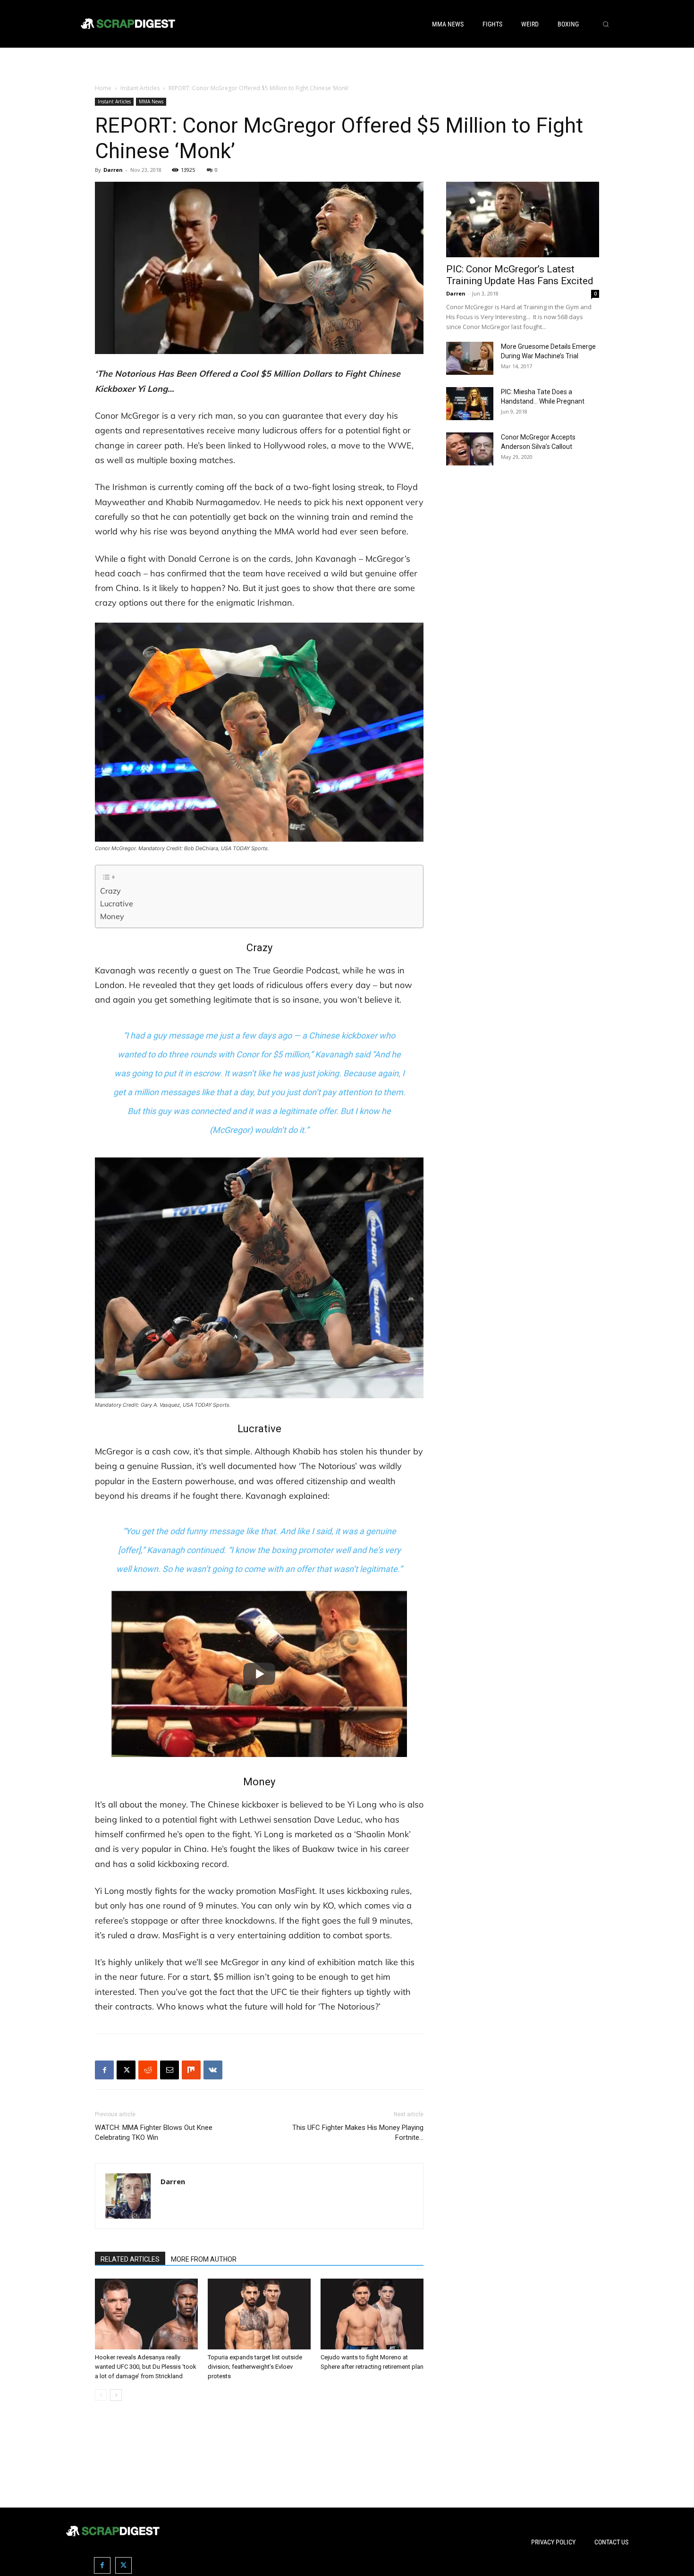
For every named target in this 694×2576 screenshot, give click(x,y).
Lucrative (117, 904)
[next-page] (116, 2395)
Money (112, 916)
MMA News (151, 101)
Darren (113, 170)
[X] (126, 2070)
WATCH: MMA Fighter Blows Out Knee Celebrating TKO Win (154, 2133)
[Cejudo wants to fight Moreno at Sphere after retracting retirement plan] (372, 2314)
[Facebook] (104, 2070)
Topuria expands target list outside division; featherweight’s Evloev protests (255, 2367)
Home (103, 88)
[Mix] (191, 2070)
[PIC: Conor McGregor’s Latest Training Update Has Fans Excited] (523, 220)
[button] (606, 24)
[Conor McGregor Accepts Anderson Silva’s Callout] (470, 449)
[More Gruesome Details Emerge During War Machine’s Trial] (470, 358)
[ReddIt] (148, 2070)
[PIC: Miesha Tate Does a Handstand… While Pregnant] (470, 404)
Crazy (110, 891)
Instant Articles (140, 88)
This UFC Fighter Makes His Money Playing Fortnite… (358, 2133)
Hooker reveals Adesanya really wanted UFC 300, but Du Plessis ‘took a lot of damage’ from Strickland (146, 2367)
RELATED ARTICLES (130, 2259)
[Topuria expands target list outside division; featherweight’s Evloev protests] (259, 2314)
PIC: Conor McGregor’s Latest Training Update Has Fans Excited (520, 275)
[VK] (213, 2070)
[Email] (169, 2070)
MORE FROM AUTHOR (204, 2259)
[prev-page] (101, 2395)
